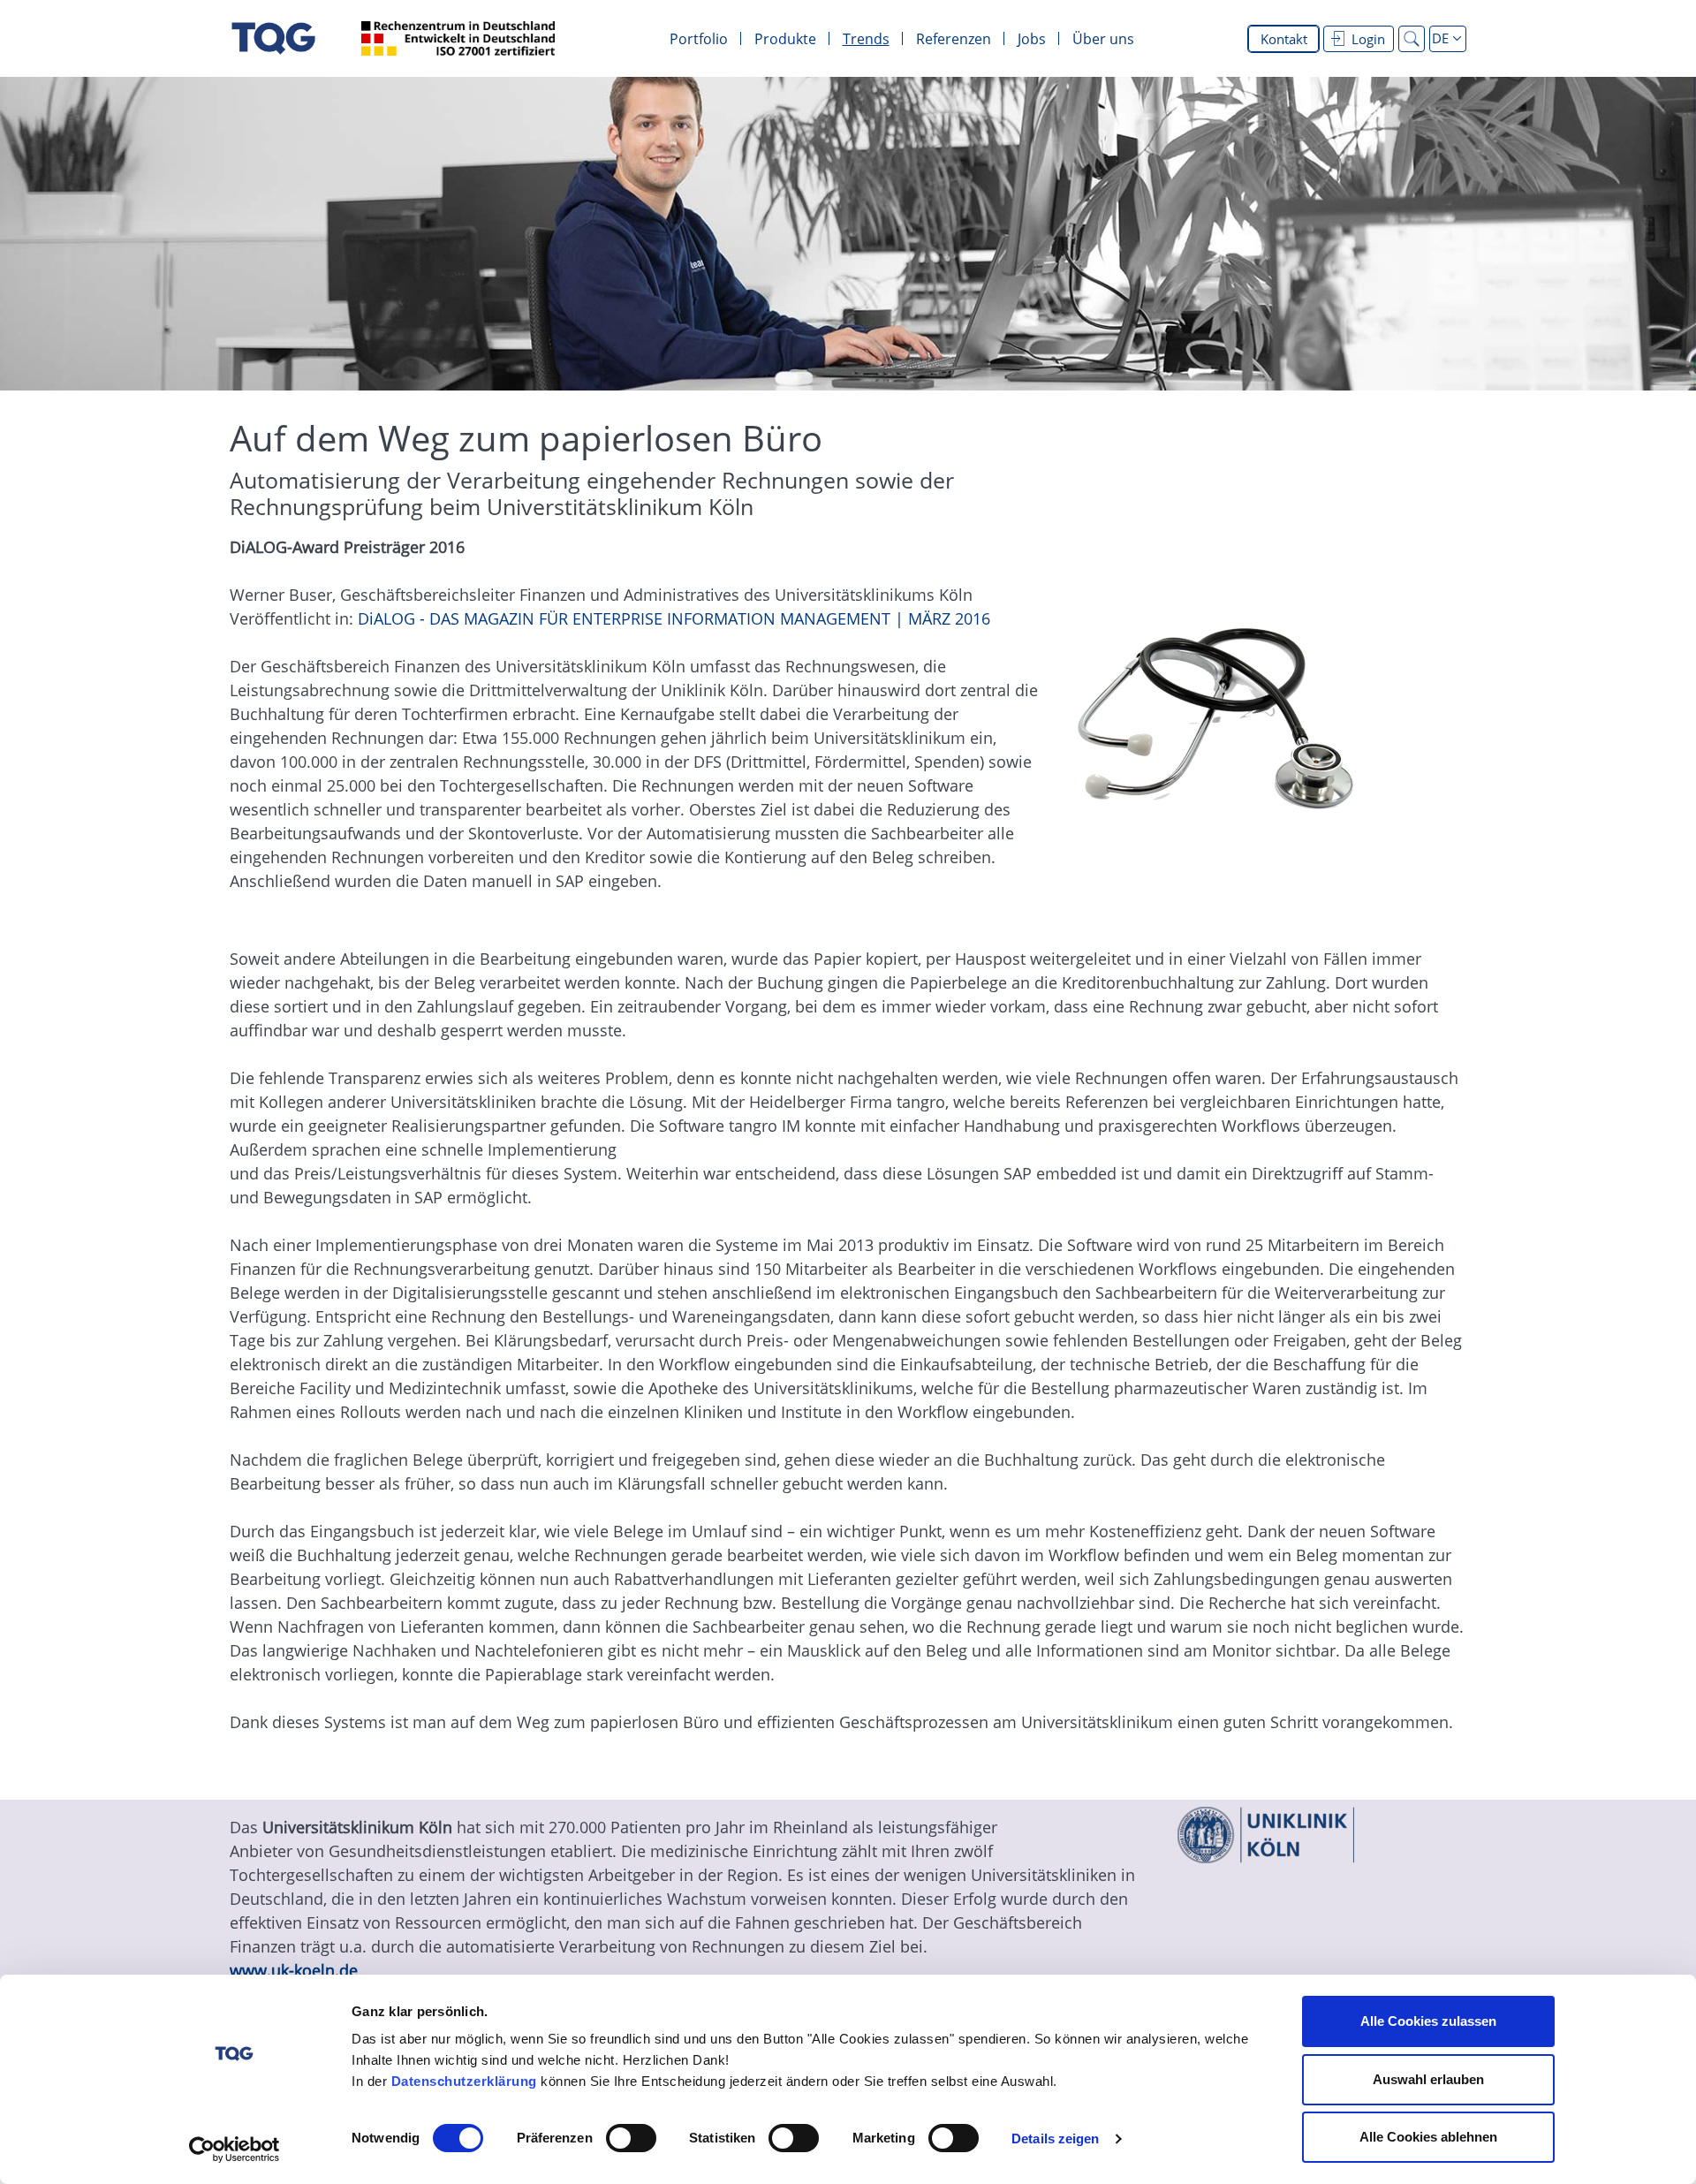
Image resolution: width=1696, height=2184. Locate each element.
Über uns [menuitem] (1103, 39)
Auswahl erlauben (1428, 2079)
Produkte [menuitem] (785, 39)
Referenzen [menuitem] (954, 39)
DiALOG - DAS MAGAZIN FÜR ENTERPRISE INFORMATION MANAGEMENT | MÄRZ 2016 (674, 618)
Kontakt (1284, 39)
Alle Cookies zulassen (1428, 2021)
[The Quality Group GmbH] (273, 38)
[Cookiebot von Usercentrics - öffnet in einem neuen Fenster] (235, 2150)
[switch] (631, 2138)
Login (1368, 39)
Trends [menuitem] (866, 39)
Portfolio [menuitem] (699, 39)
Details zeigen (1055, 2138)
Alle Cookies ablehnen (1428, 2137)
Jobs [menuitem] (1032, 39)
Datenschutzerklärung (464, 2081)
